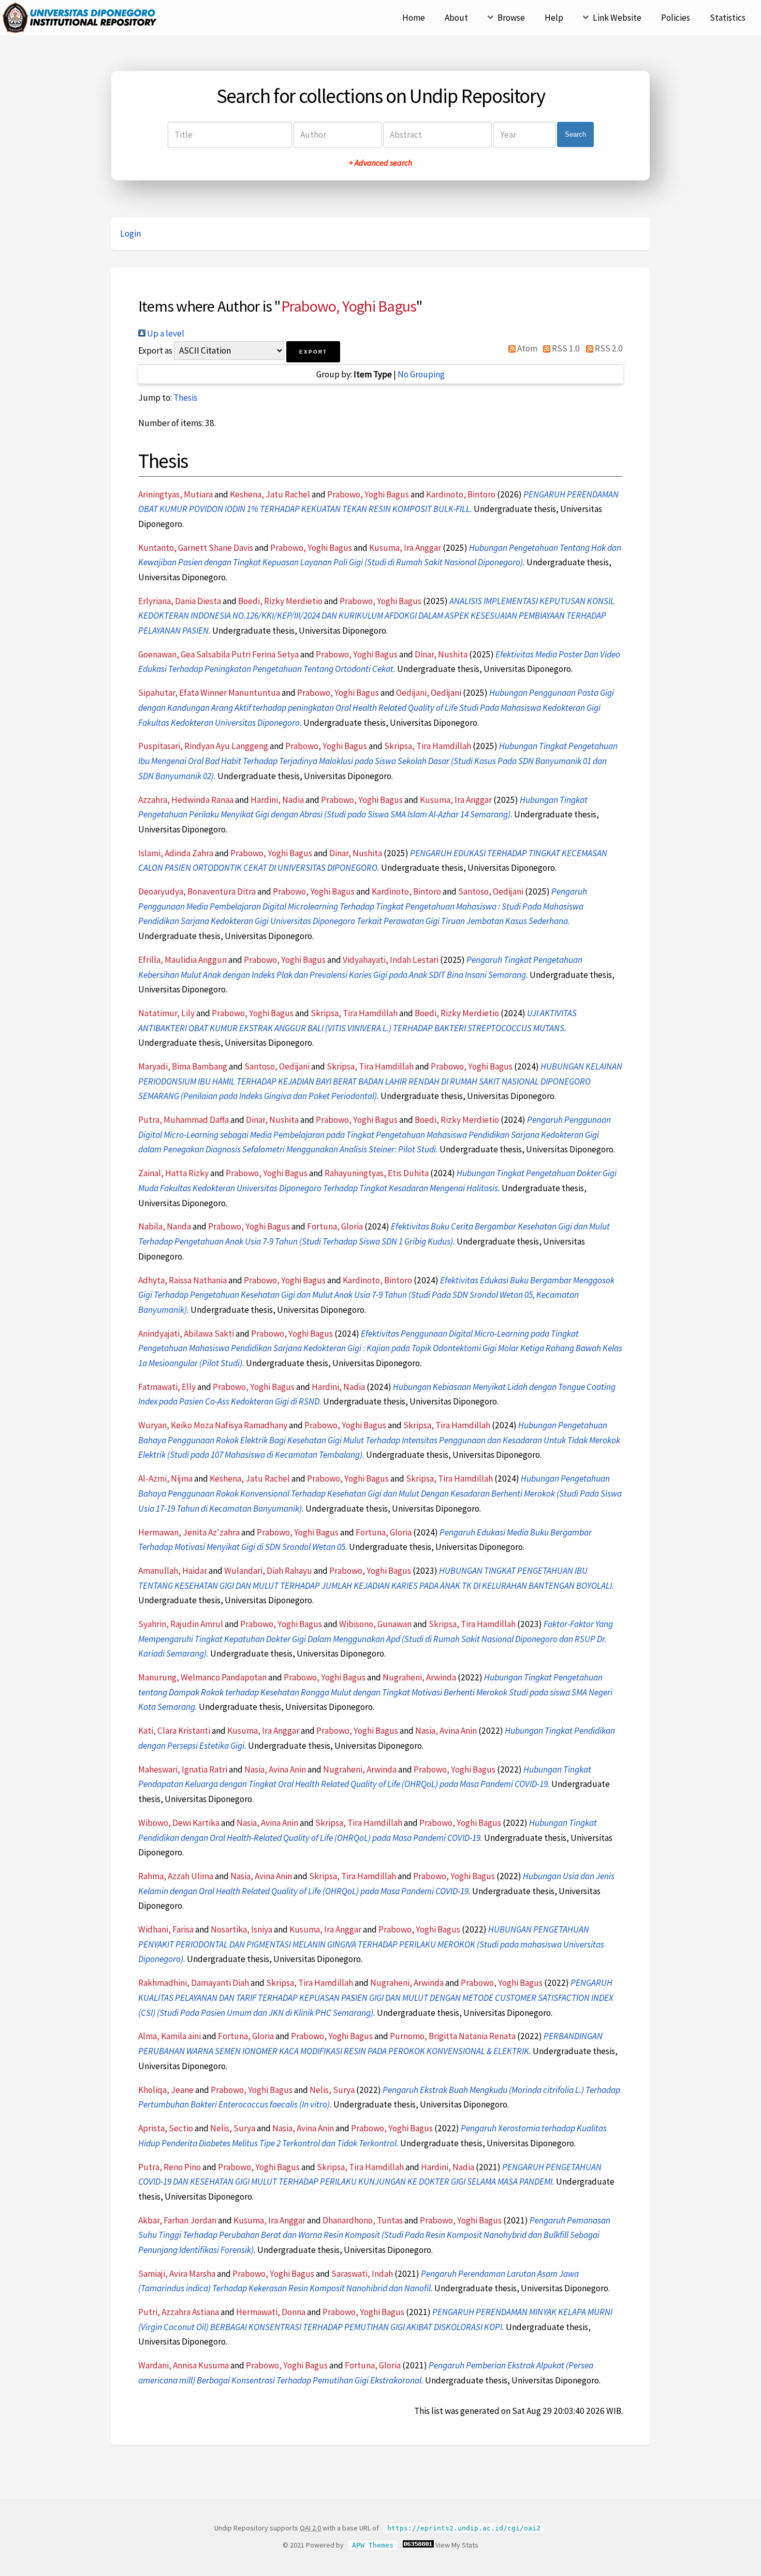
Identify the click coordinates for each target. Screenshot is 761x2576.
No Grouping (421, 374)
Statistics (728, 18)
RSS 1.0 (565, 348)
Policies (676, 18)
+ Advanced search (380, 163)
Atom (526, 348)
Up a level (165, 333)
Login (130, 233)
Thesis (185, 398)
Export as (155, 350)
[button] (313, 352)
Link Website (617, 18)
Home (414, 18)
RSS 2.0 (608, 348)
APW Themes (373, 2545)
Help (554, 18)
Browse (511, 18)
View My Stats (457, 2545)
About (456, 18)
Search (575, 134)
